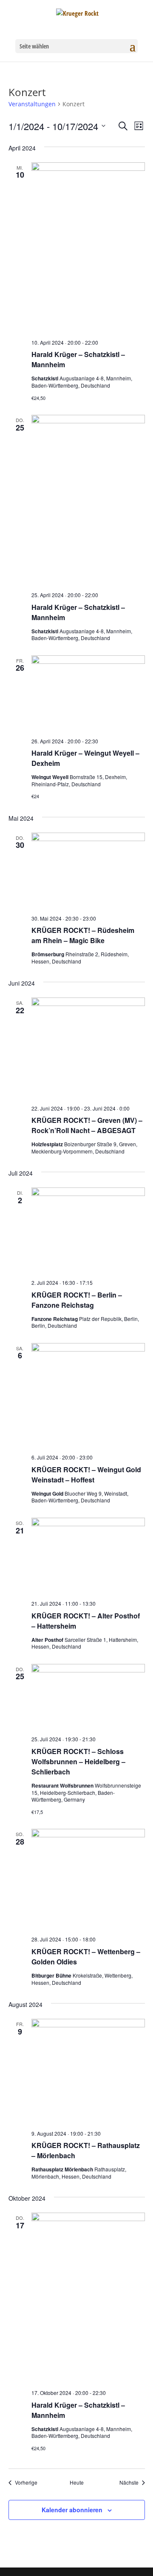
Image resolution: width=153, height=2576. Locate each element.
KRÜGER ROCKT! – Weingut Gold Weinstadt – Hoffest (86, 1475)
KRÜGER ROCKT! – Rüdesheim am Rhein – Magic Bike (83, 935)
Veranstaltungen (32, 104)
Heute (77, 2482)
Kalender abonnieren (72, 2510)
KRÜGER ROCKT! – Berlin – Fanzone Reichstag (77, 1300)
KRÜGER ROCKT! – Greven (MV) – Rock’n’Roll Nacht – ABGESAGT (87, 1125)
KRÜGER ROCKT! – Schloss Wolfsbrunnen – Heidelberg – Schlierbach (78, 1761)
